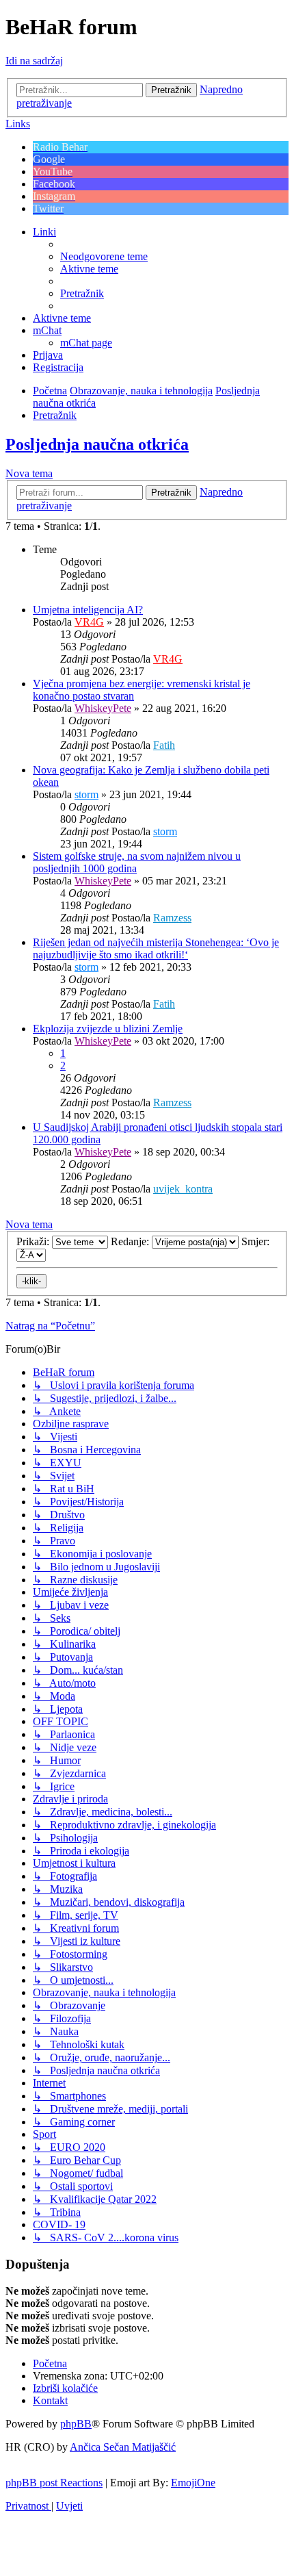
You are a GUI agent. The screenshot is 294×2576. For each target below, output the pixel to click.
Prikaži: (34, 1241)
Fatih (164, 745)
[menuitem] (104, 256)
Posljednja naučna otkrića (97, 444)
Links (18, 124)
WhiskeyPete (103, 708)
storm (86, 794)
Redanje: (131, 1241)
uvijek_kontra (183, 1189)
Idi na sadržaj (34, 61)
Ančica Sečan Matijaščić (123, 2447)
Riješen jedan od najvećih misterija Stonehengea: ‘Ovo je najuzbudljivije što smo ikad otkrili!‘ (156, 948)
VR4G (89, 622)
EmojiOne (193, 2483)
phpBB (76, 2424)
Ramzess (172, 918)
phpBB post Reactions (54, 2483)
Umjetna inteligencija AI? (88, 610)
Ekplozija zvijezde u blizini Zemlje (108, 1029)
